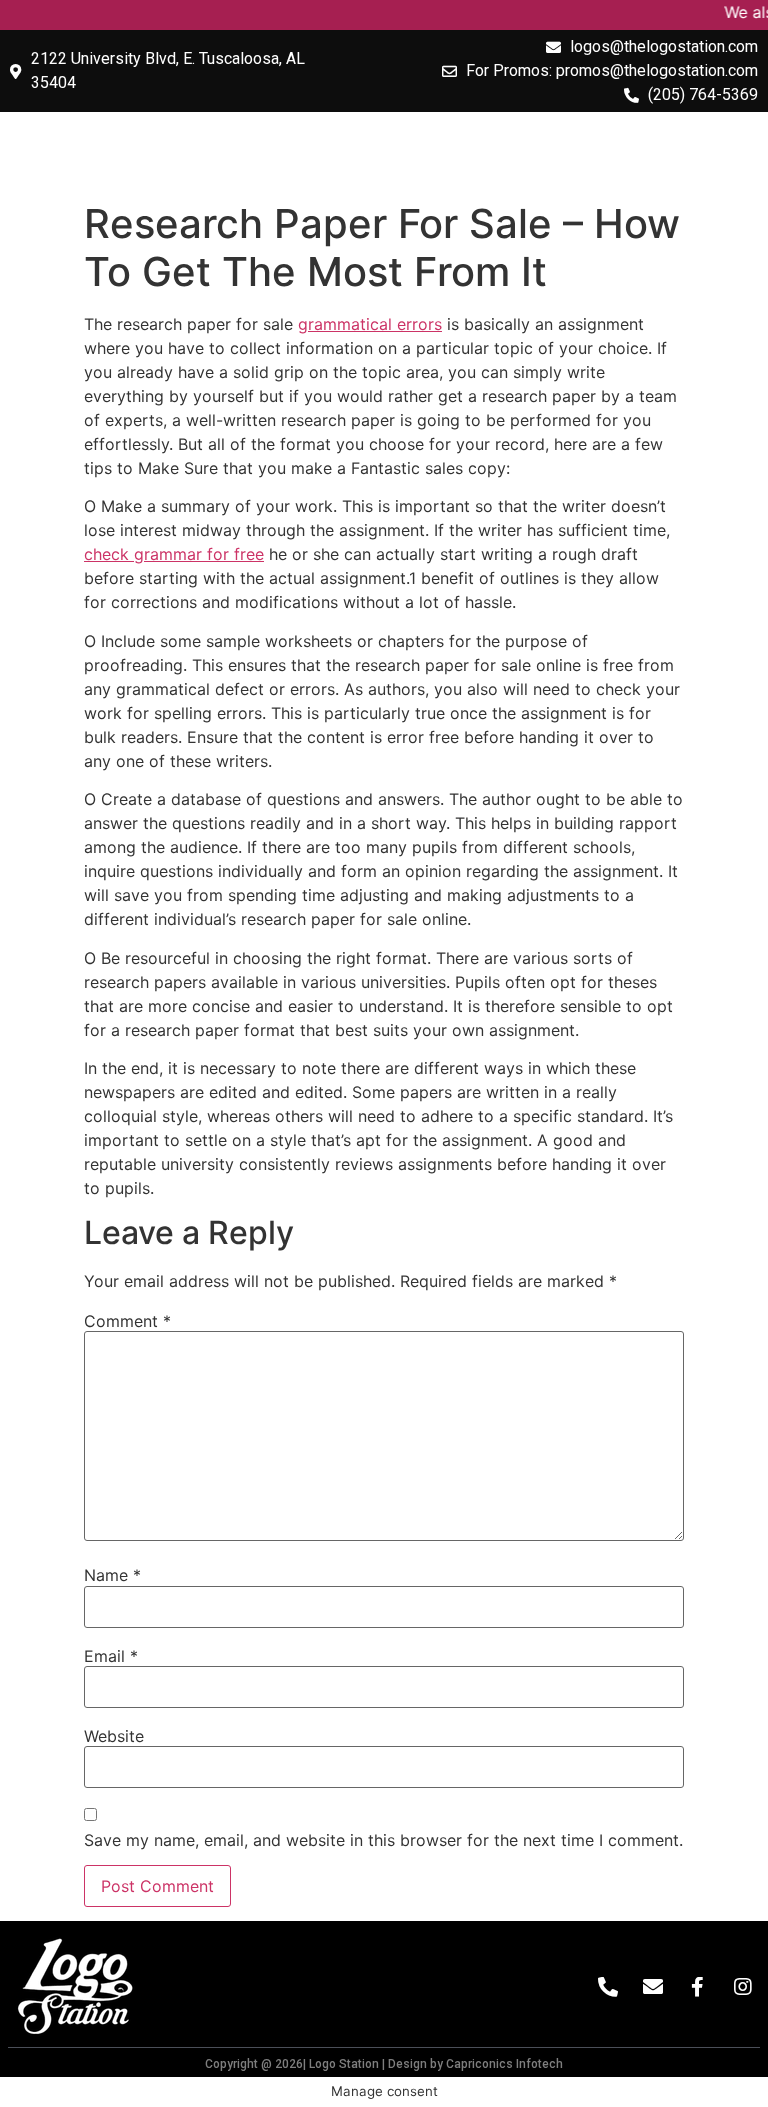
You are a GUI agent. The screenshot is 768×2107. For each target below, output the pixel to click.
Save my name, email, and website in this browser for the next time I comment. (383, 1840)
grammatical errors (370, 324)
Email (111, 1656)
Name (112, 1575)
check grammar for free (174, 554)
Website (114, 1736)
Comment (127, 1321)
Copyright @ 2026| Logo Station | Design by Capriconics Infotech (384, 2064)
